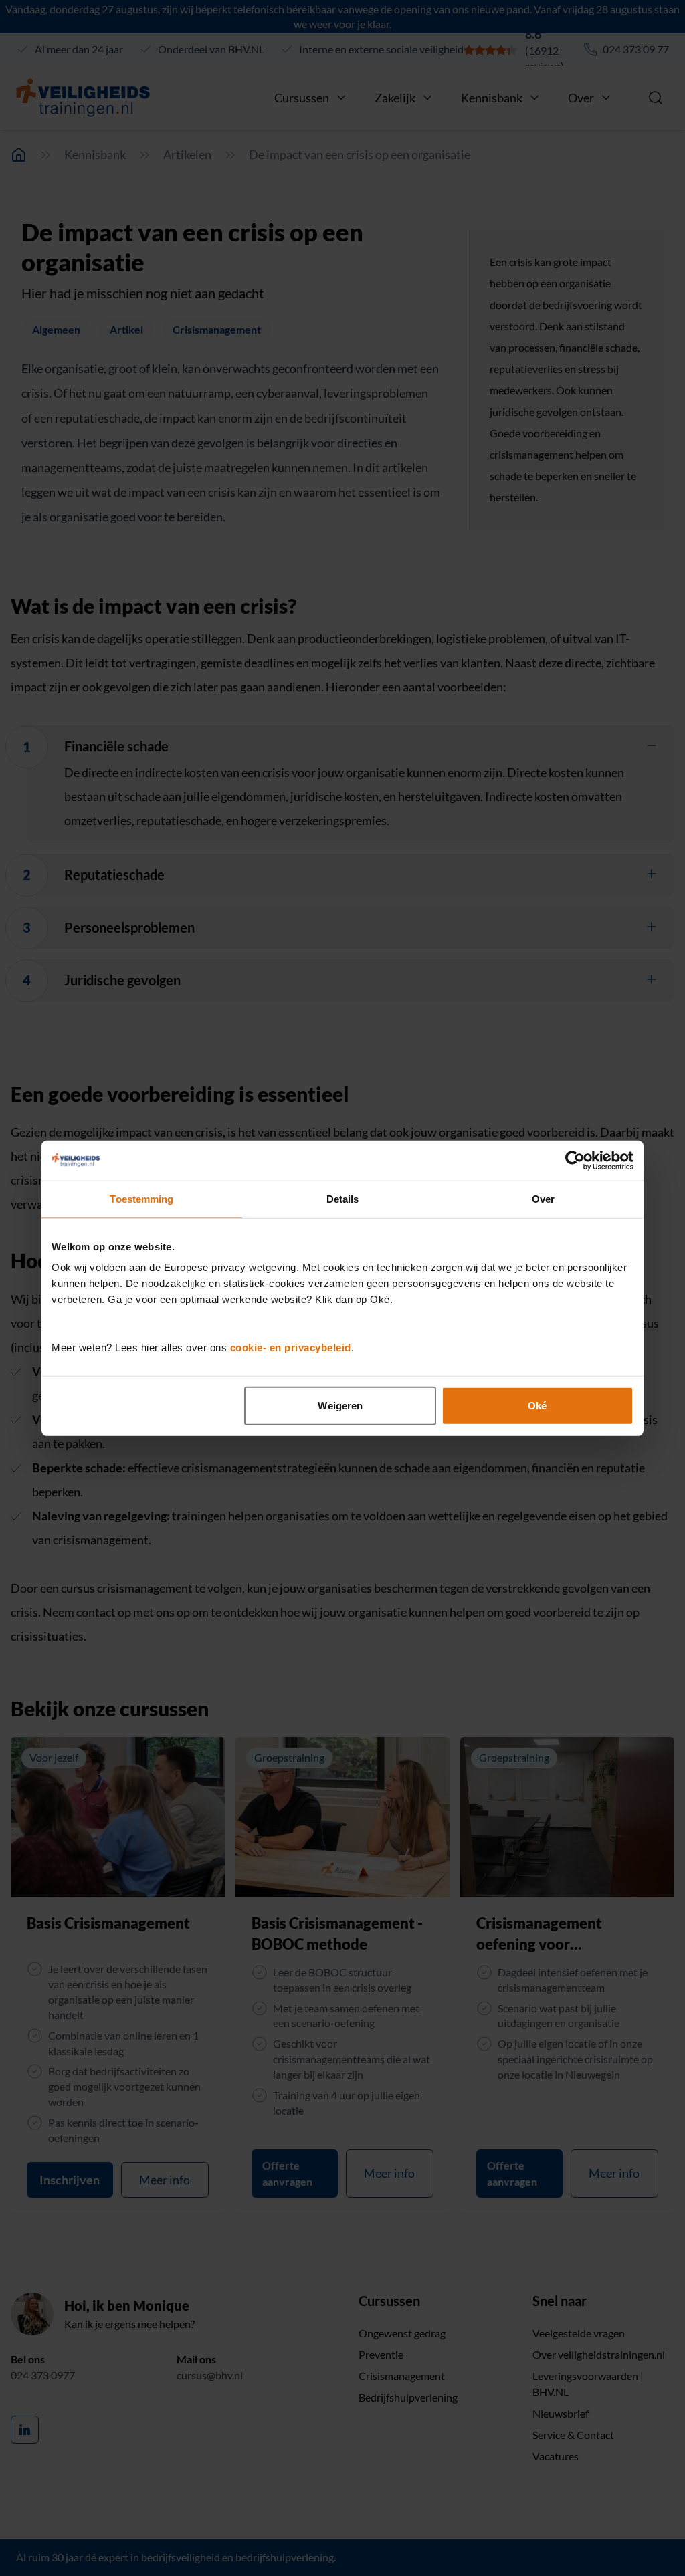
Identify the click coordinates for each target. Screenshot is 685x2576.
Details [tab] (343, 1198)
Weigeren (340, 1406)
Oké (537, 1406)
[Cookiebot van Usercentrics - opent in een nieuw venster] (575, 1160)
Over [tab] (543, 1198)
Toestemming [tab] (141, 1198)
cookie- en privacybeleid (291, 1348)
